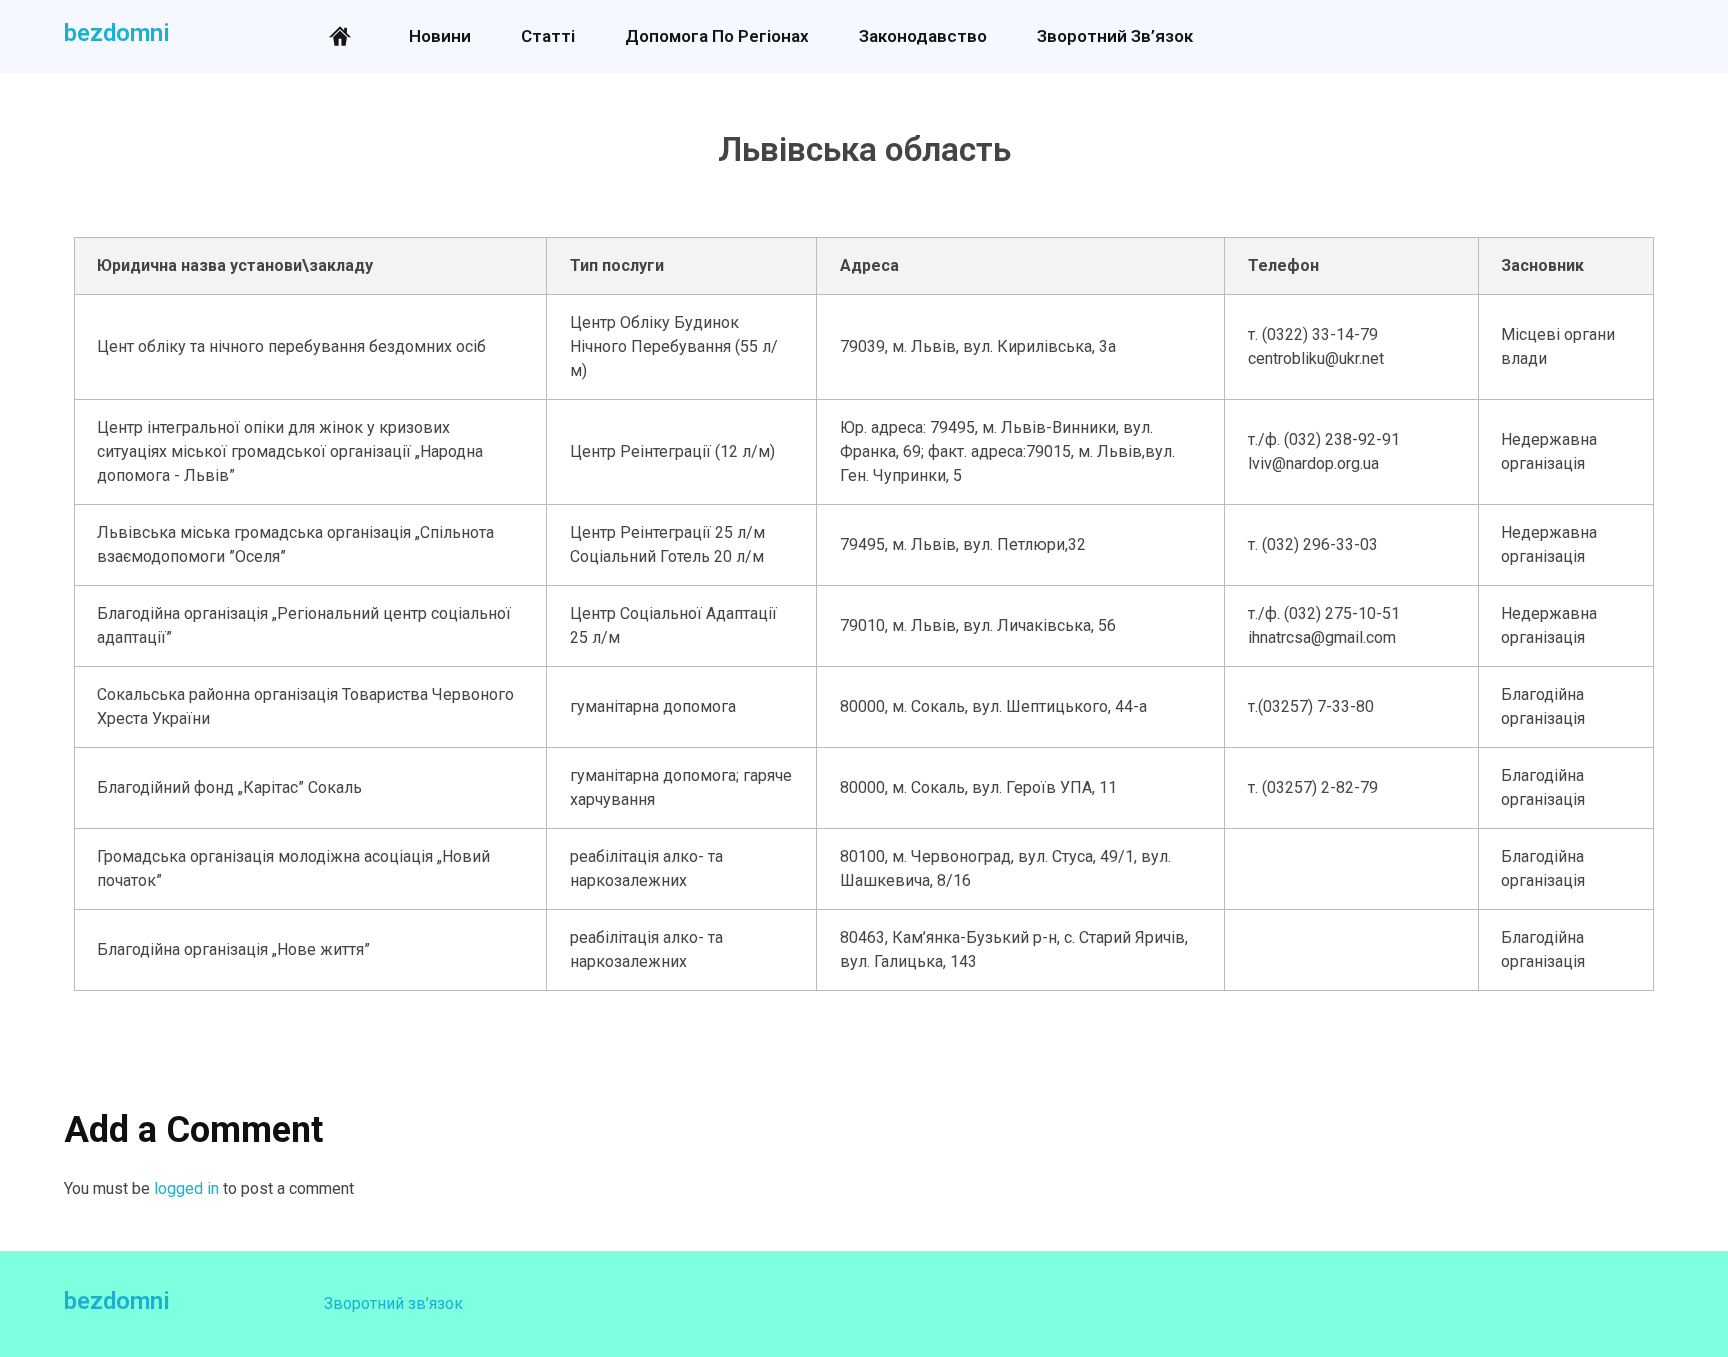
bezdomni (117, 33)
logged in (188, 1188)
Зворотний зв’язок (393, 1303)
